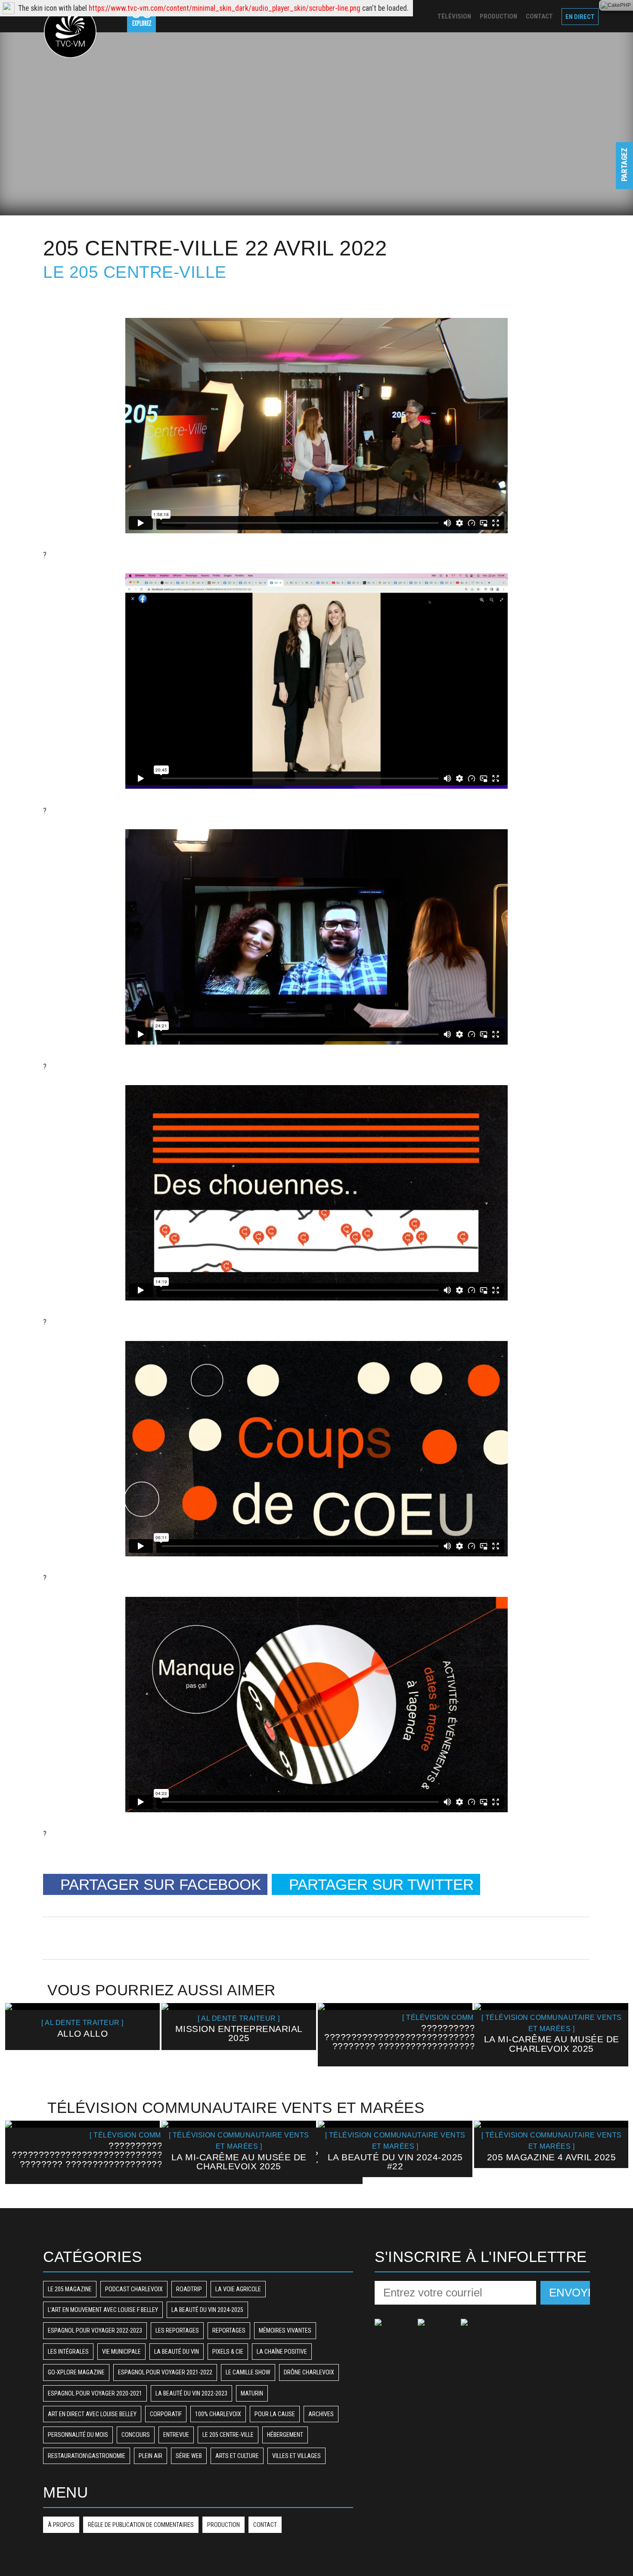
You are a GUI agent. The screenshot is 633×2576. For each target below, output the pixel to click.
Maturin (252, 2393)
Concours (136, 2435)
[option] (82, 2027)
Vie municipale (121, 2352)
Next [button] (613, 2040)
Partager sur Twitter (381, 1884)
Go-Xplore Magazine (76, 2372)
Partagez (624, 173)
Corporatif (166, 2414)
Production (223, 2525)
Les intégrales (68, 2352)
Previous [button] (20, 2040)
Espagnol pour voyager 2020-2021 (95, 2393)
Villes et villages (296, 2456)
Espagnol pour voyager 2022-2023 (95, 2330)
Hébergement (285, 2435)
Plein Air (150, 2456)
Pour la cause (275, 2414)
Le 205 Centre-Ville (135, 272)
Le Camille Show (248, 2372)
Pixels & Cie (228, 2352)
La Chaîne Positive (282, 2352)
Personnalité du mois (78, 2435)
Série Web (189, 2456)
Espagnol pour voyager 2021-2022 (165, 2372)
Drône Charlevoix (309, 2372)
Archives (321, 2414)
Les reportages (177, 2330)
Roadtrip (189, 2289)
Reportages (229, 2330)
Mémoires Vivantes (285, 2330)
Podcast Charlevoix (134, 2289)
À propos (61, 2525)
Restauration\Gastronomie (87, 2456)
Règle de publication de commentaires (141, 2525)
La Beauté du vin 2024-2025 (207, 2310)
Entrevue (176, 2435)
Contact (265, 2525)
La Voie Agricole (238, 2289)
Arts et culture (237, 2456)
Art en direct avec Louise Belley (92, 2414)
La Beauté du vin (177, 2352)
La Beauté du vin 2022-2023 (191, 2393)
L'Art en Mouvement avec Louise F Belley (103, 2310)
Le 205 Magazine (70, 2289)
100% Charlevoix (218, 2414)
